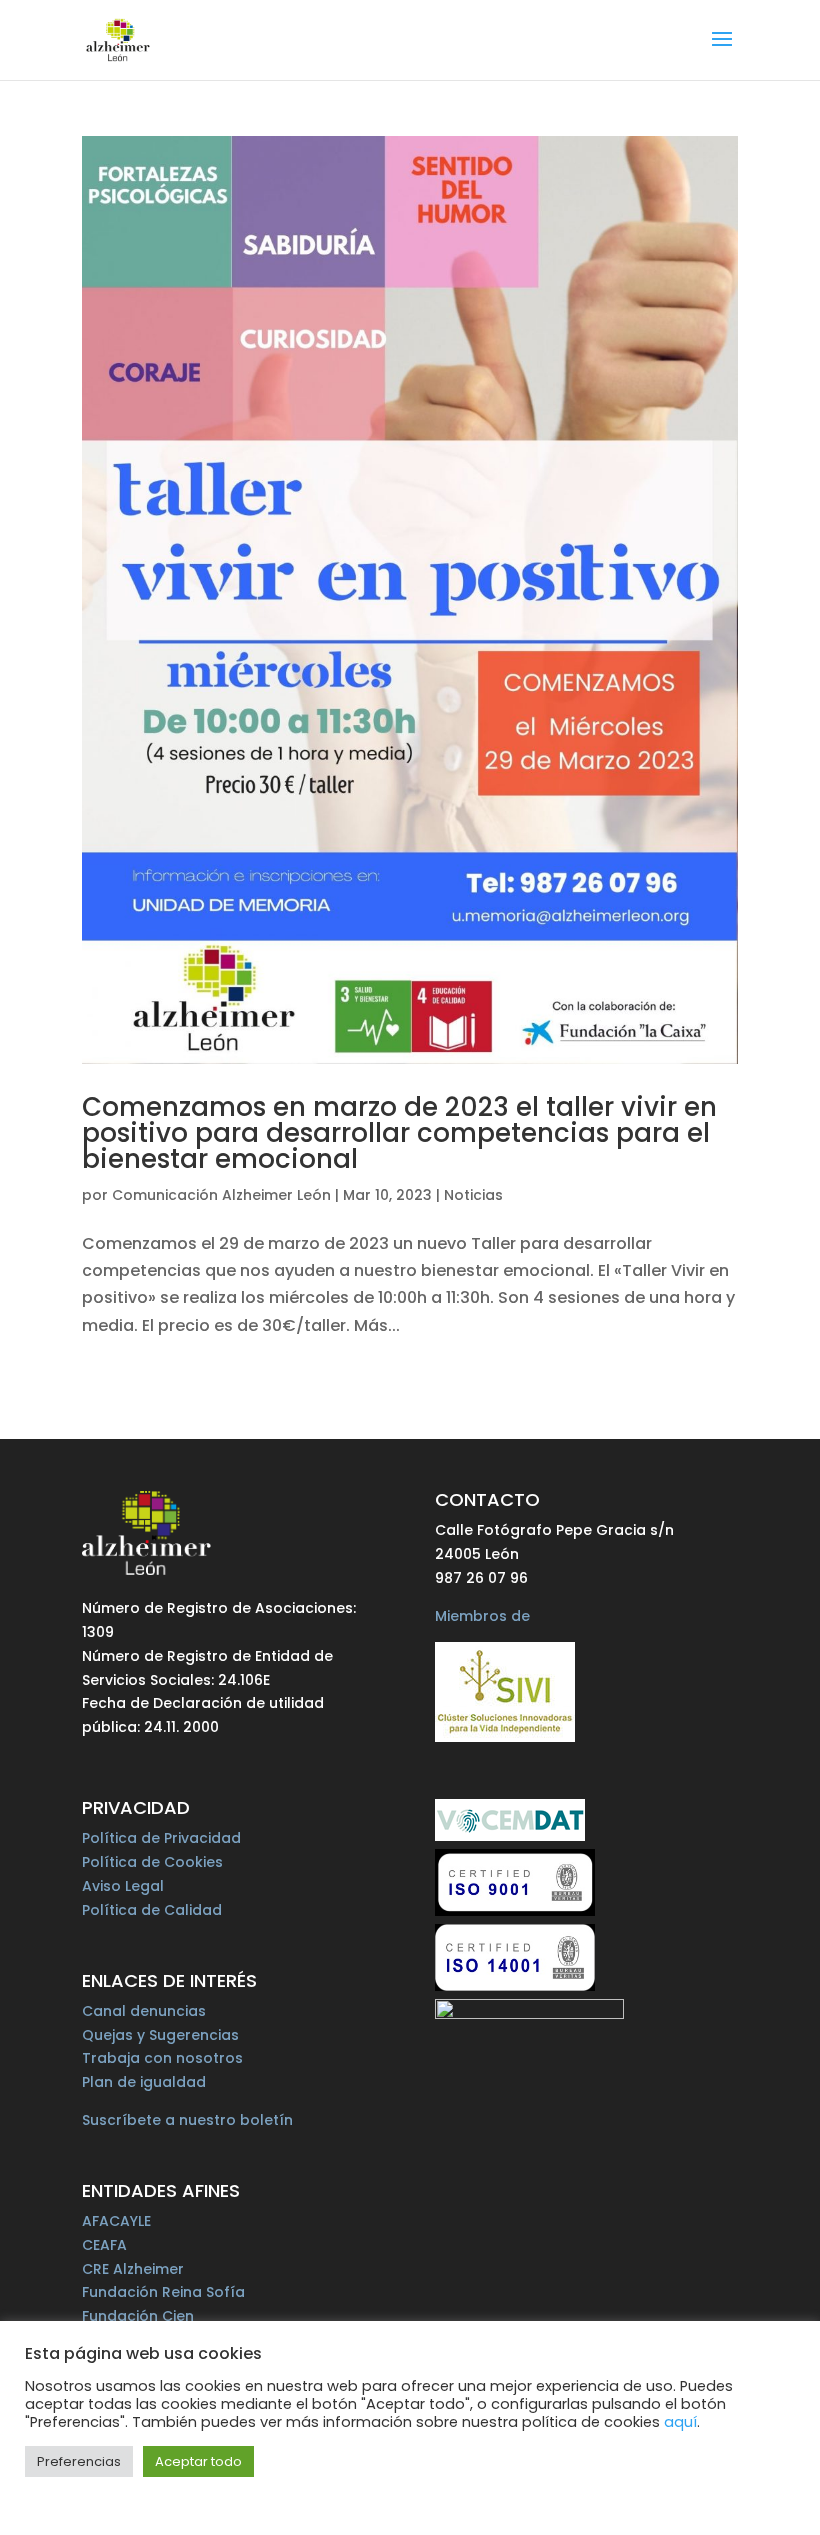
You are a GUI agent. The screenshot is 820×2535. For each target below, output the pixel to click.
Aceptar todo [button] (198, 2461)
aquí (680, 2422)
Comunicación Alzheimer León (221, 1195)
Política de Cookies (152, 1862)
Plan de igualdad (144, 2082)
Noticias (473, 1195)
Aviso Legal (123, 1886)
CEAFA (104, 2245)
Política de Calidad (152, 1910)
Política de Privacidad (161, 1838)
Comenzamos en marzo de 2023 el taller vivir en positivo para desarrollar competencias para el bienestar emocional (399, 1133)
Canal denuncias (144, 2011)
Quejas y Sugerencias (160, 2035)
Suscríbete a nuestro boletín (187, 2120)
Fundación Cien (138, 2316)
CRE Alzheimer (133, 2269)
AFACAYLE (116, 2221)
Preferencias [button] (79, 2461)
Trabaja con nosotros (162, 2058)
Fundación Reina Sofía (163, 2292)
